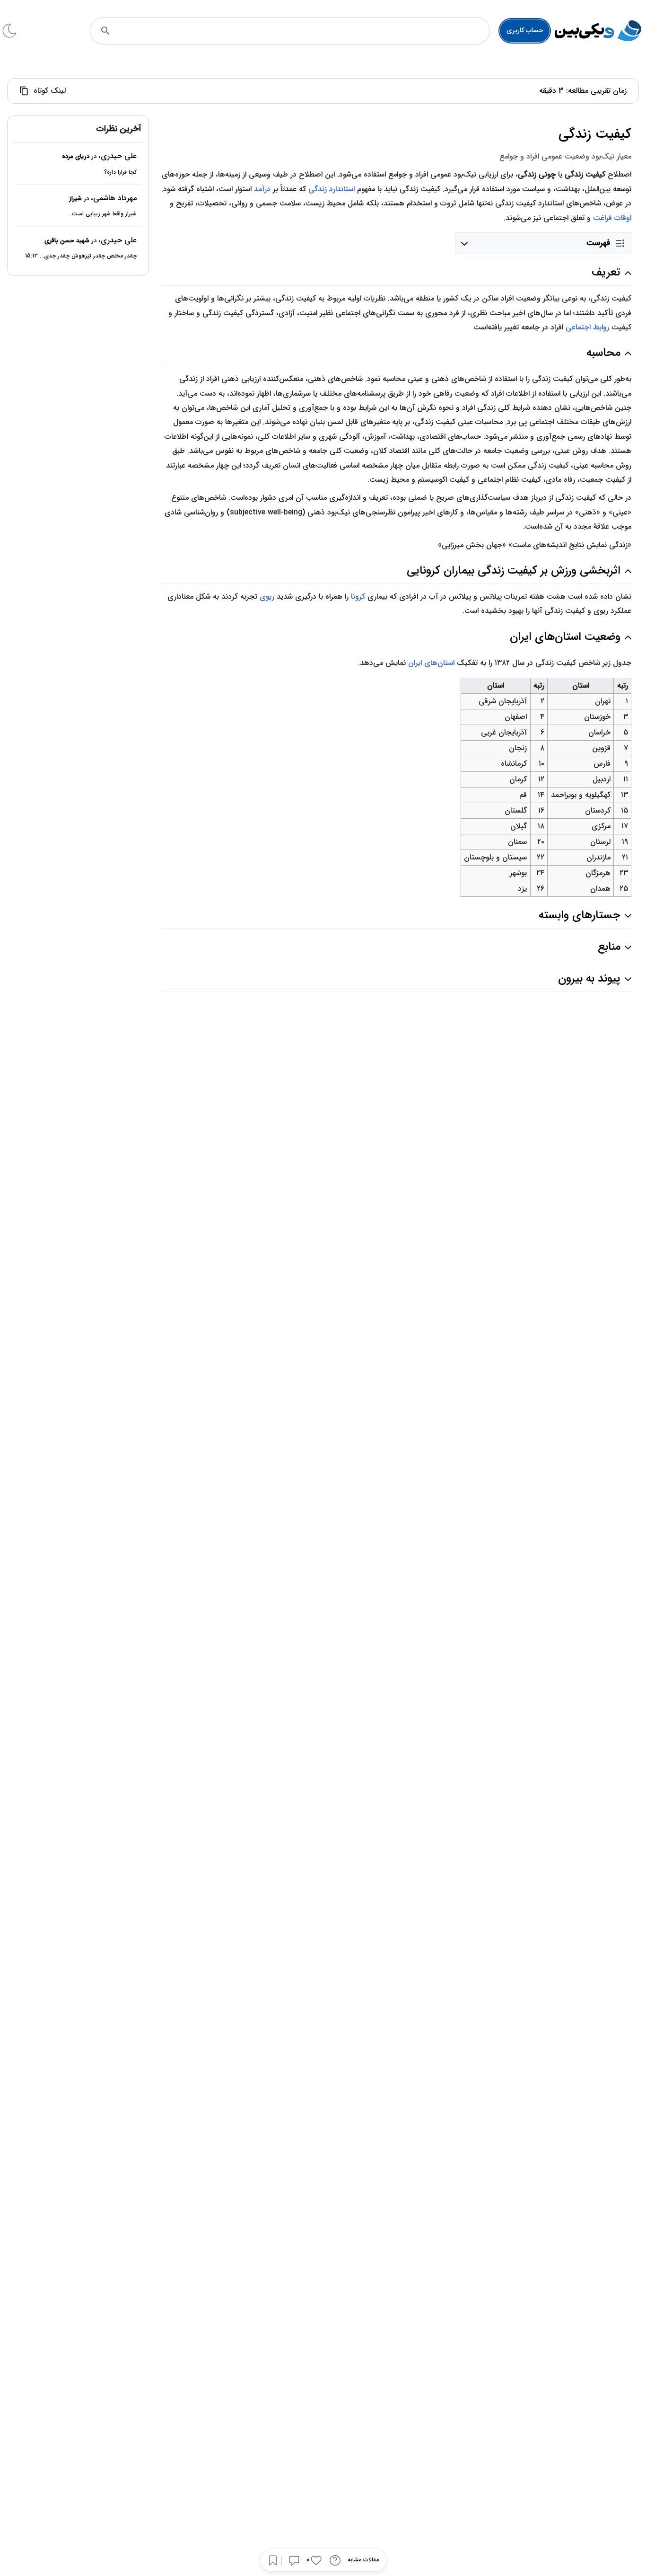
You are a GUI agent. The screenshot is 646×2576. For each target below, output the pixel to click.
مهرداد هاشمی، (114, 198)
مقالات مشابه (363, 2560)
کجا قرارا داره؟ (120, 172)
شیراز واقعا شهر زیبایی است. (104, 214)
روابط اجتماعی (587, 327)
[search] (105, 31)
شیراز (75, 199)
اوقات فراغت (612, 218)
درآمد (262, 189)
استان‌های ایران (431, 663)
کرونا (358, 597)
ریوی (267, 597)
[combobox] (303, 31)
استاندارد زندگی (332, 189)
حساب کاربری (525, 30)
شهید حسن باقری (67, 241)
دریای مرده (76, 157)
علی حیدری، (118, 156)
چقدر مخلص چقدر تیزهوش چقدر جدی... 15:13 (81, 256)
